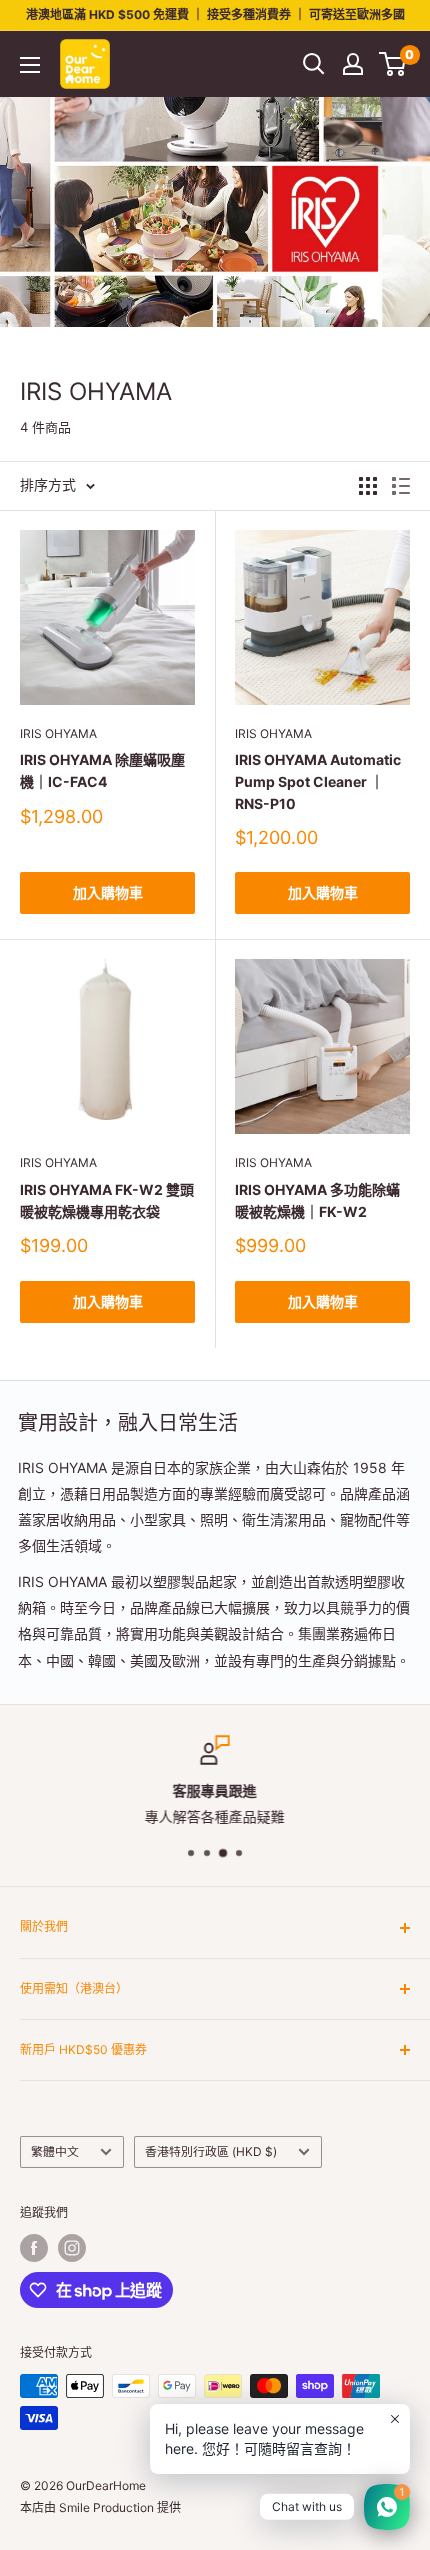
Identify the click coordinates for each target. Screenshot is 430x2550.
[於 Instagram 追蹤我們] (72, 2248)
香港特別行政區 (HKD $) (211, 2151)
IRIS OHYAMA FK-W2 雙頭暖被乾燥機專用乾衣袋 (107, 1200)
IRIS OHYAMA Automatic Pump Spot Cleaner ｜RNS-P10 (318, 781)
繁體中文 (55, 2151)
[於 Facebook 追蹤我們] (34, 2248)
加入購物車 (108, 892)
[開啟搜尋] (314, 64)
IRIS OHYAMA (58, 733)
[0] (393, 64)
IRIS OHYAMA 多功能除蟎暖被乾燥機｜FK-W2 (317, 1200)
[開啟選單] (30, 65)
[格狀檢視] (368, 486)
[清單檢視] (401, 486)
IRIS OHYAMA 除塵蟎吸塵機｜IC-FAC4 (102, 770)
